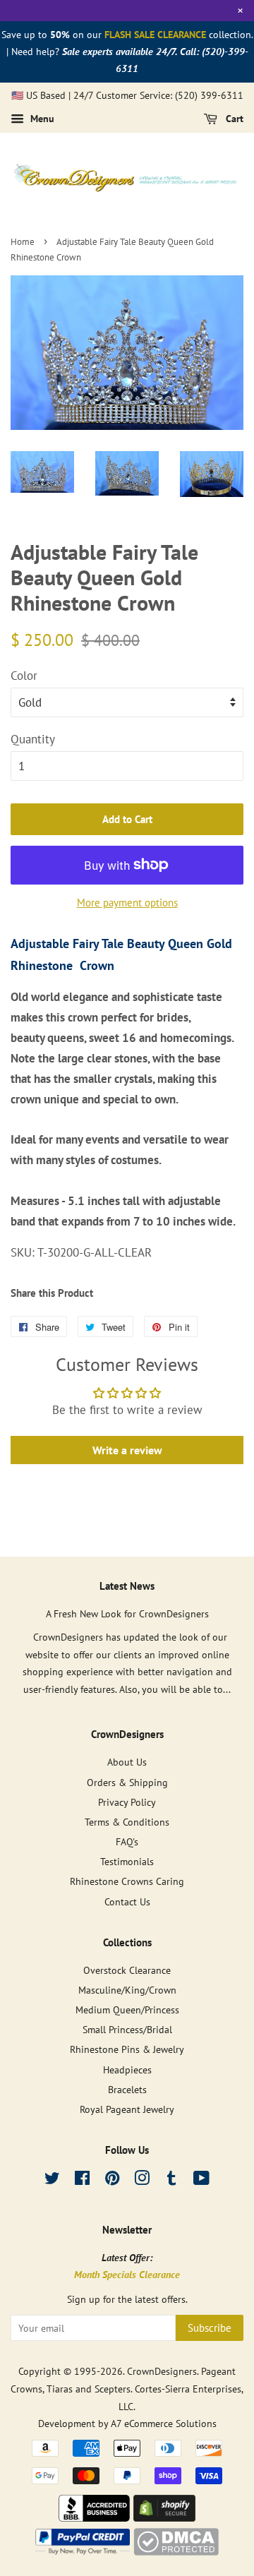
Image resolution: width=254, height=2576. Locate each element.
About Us (127, 1762)
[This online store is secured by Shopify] (164, 2517)
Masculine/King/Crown (127, 1990)
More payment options (127, 903)
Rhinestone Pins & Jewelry (127, 2049)
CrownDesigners (162, 2371)
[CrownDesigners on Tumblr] (171, 2180)
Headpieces (127, 2069)
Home (23, 242)
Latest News (127, 1586)
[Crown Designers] (95, 2517)
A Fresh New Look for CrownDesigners (127, 1613)
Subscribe (210, 2328)
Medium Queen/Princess (127, 2009)
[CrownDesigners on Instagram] (142, 2180)
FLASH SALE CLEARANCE (155, 35)
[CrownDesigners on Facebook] (82, 2180)
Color (24, 676)
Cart (233, 119)
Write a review (127, 1450)
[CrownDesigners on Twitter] (52, 2180)
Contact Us (127, 1901)
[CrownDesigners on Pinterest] (112, 2180)
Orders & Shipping (127, 1782)
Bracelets (127, 2089)
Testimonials (127, 1861)
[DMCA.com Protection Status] (176, 2551)
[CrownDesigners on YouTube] (201, 2180)
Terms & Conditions (127, 1822)
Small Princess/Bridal (127, 2029)
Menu (41, 119)
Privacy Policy (127, 1802)
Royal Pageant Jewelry (127, 2109)
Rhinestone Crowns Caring (127, 1881)
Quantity (33, 739)
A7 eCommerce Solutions (164, 2423)
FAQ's (127, 1841)
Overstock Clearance (127, 1970)
